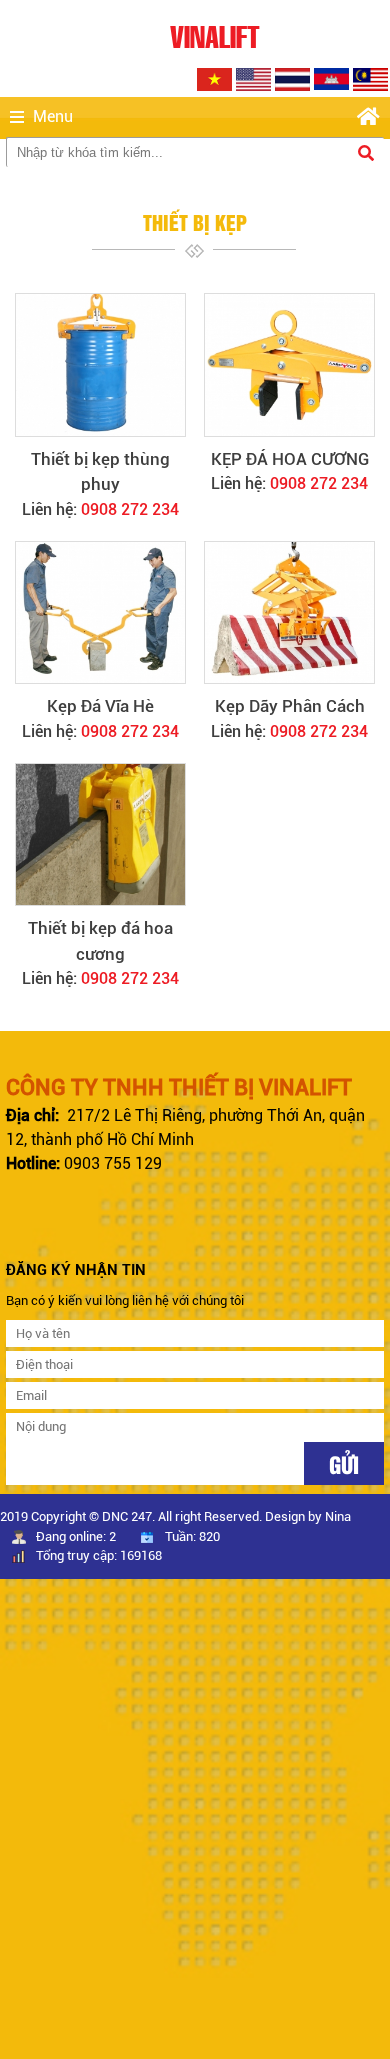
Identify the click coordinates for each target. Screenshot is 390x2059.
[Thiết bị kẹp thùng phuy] (100, 365)
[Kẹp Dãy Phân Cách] (289, 613)
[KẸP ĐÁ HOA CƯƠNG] (289, 365)
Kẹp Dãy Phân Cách (290, 706)
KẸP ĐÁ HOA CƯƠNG (290, 459)
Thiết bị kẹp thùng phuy (100, 472)
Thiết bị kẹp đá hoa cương (100, 941)
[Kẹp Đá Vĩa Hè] (100, 613)
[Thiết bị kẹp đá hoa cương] (100, 835)
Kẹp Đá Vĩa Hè (100, 706)
